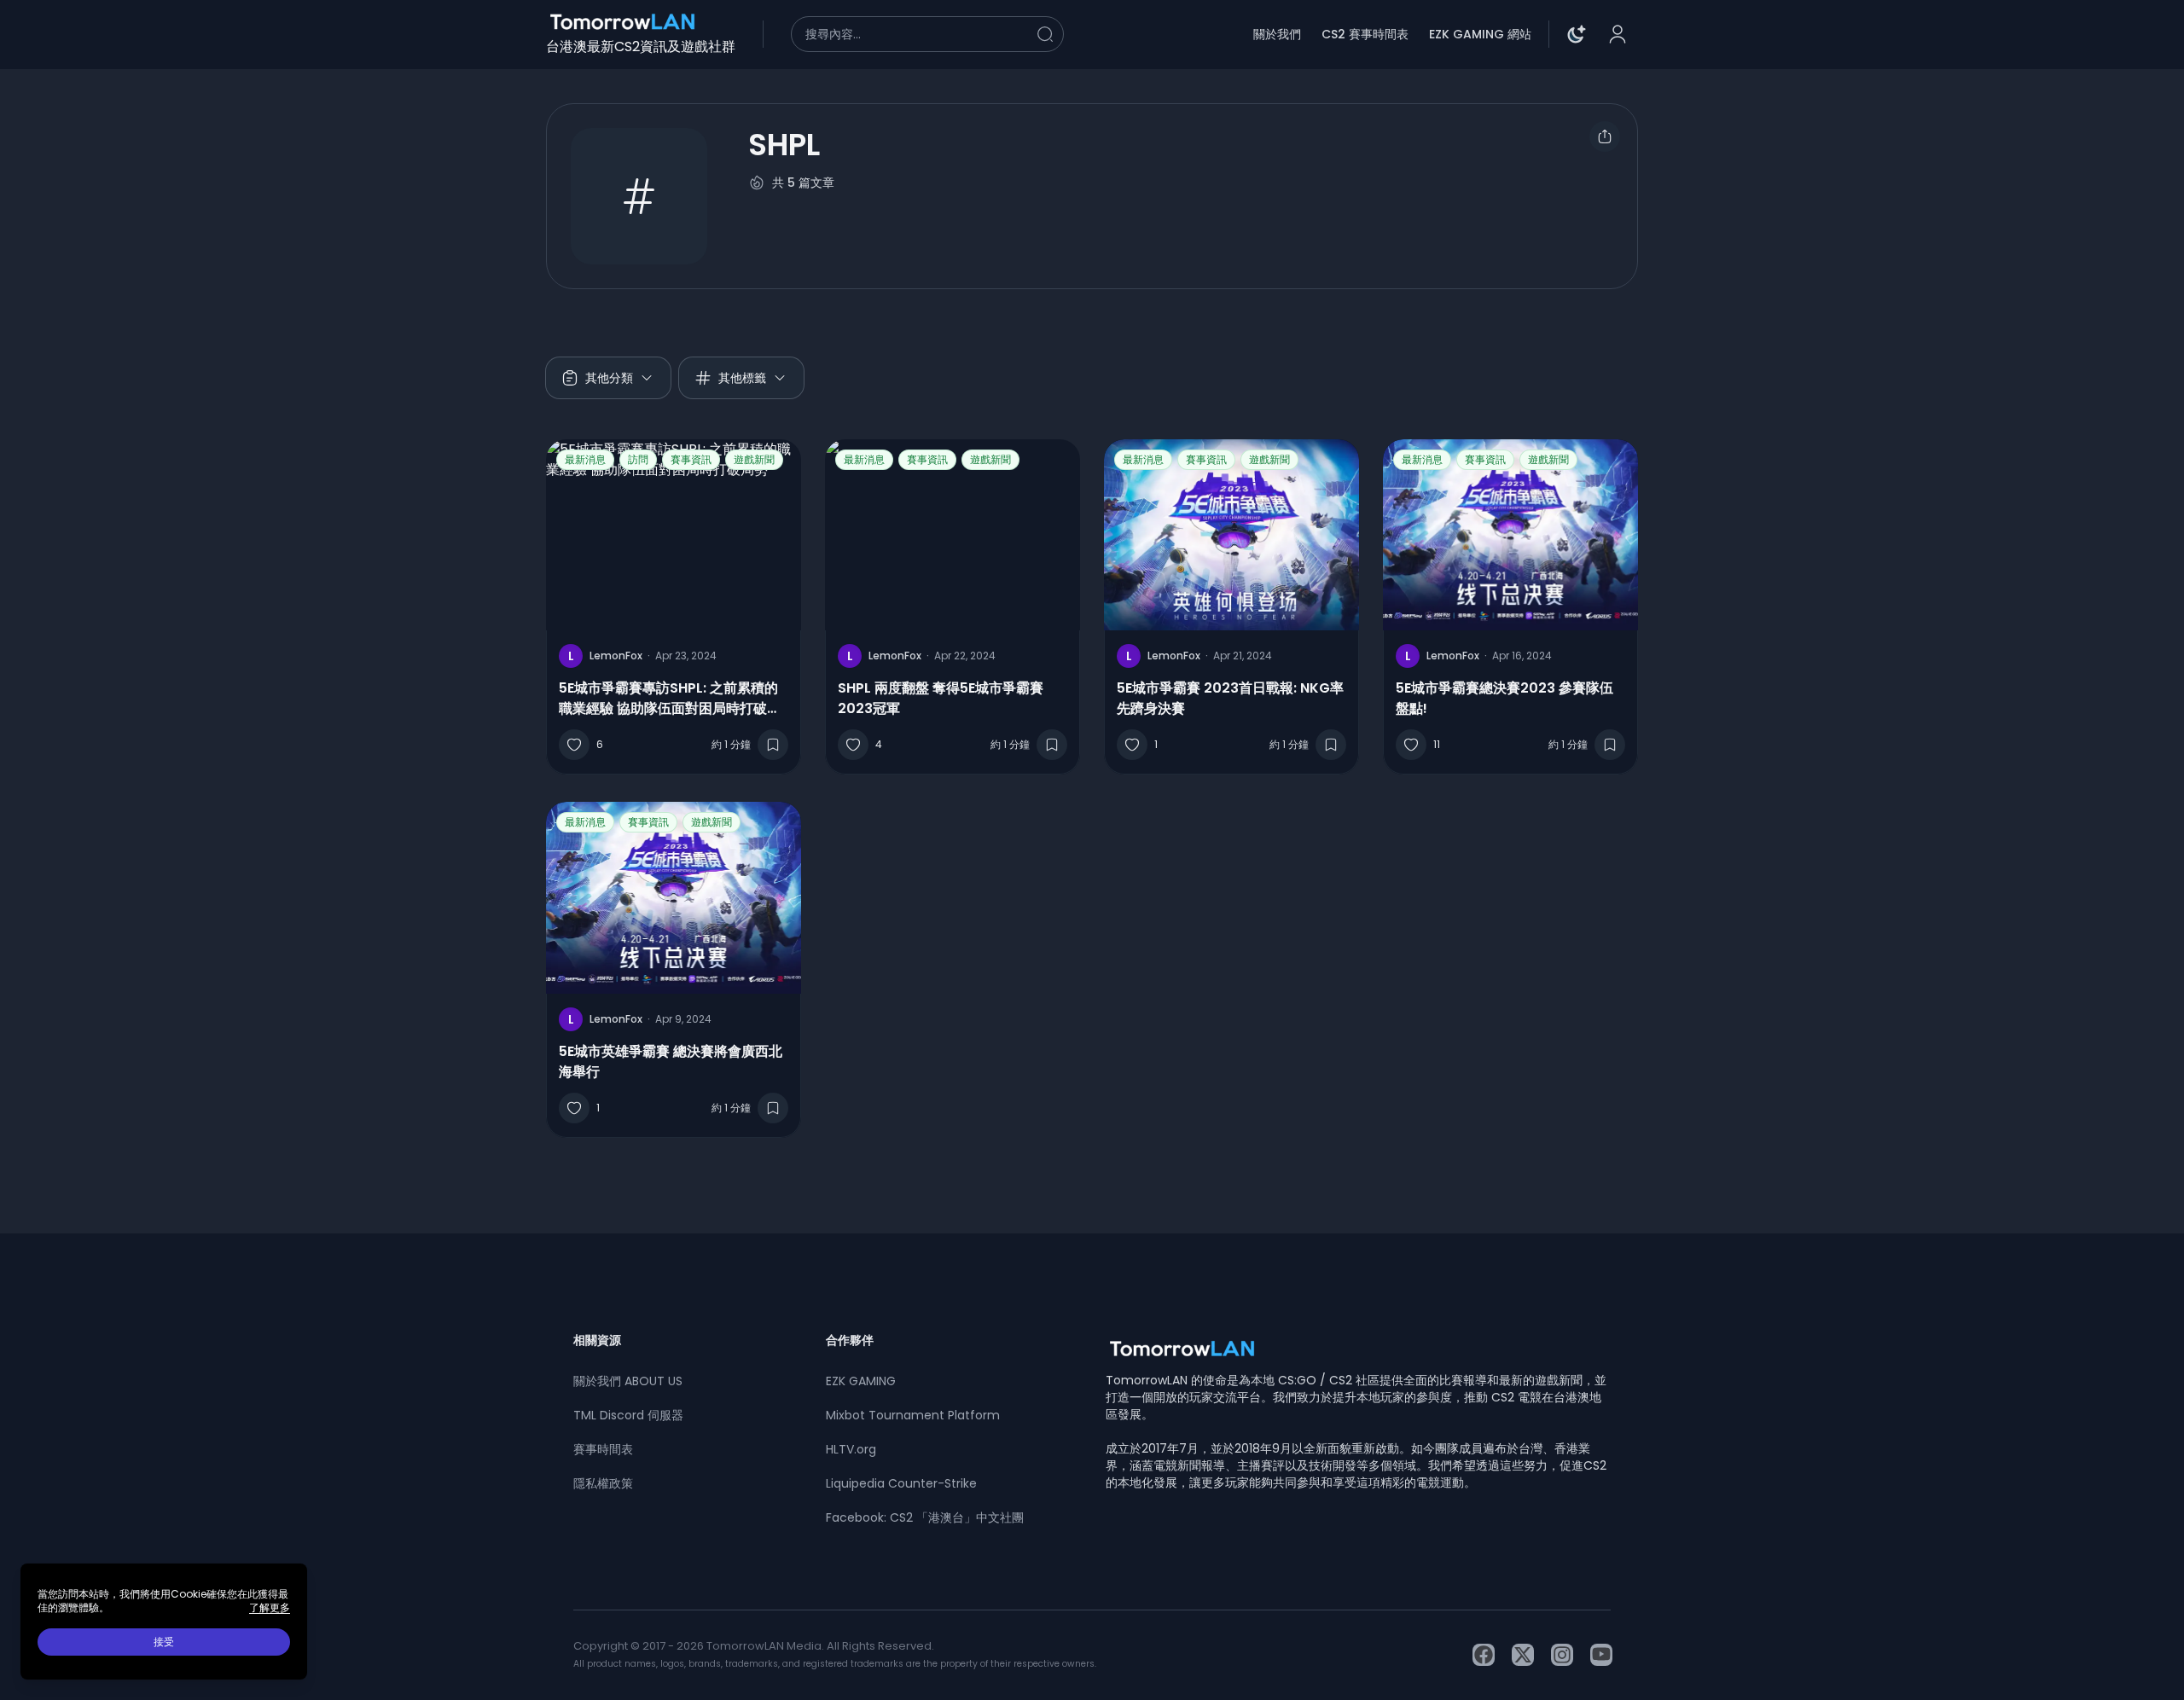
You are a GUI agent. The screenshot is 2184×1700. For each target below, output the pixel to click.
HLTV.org (851, 1449)
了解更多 (270, 1608)
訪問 (638, 459)
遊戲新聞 (754, 459)
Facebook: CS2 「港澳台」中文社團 (925, 1517)
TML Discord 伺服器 (628, 1415)
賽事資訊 (691, 459)
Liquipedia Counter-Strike (901, 1483)
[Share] (1605, 136)
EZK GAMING (861, 1381)
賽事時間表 (603, 1449)
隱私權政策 (603, 1483)
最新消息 (585, 459)
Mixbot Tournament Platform (913, 1415)
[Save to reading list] (773, 745)
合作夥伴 (850, 1340)
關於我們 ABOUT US (628, 1381)
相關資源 (597, 1340)
